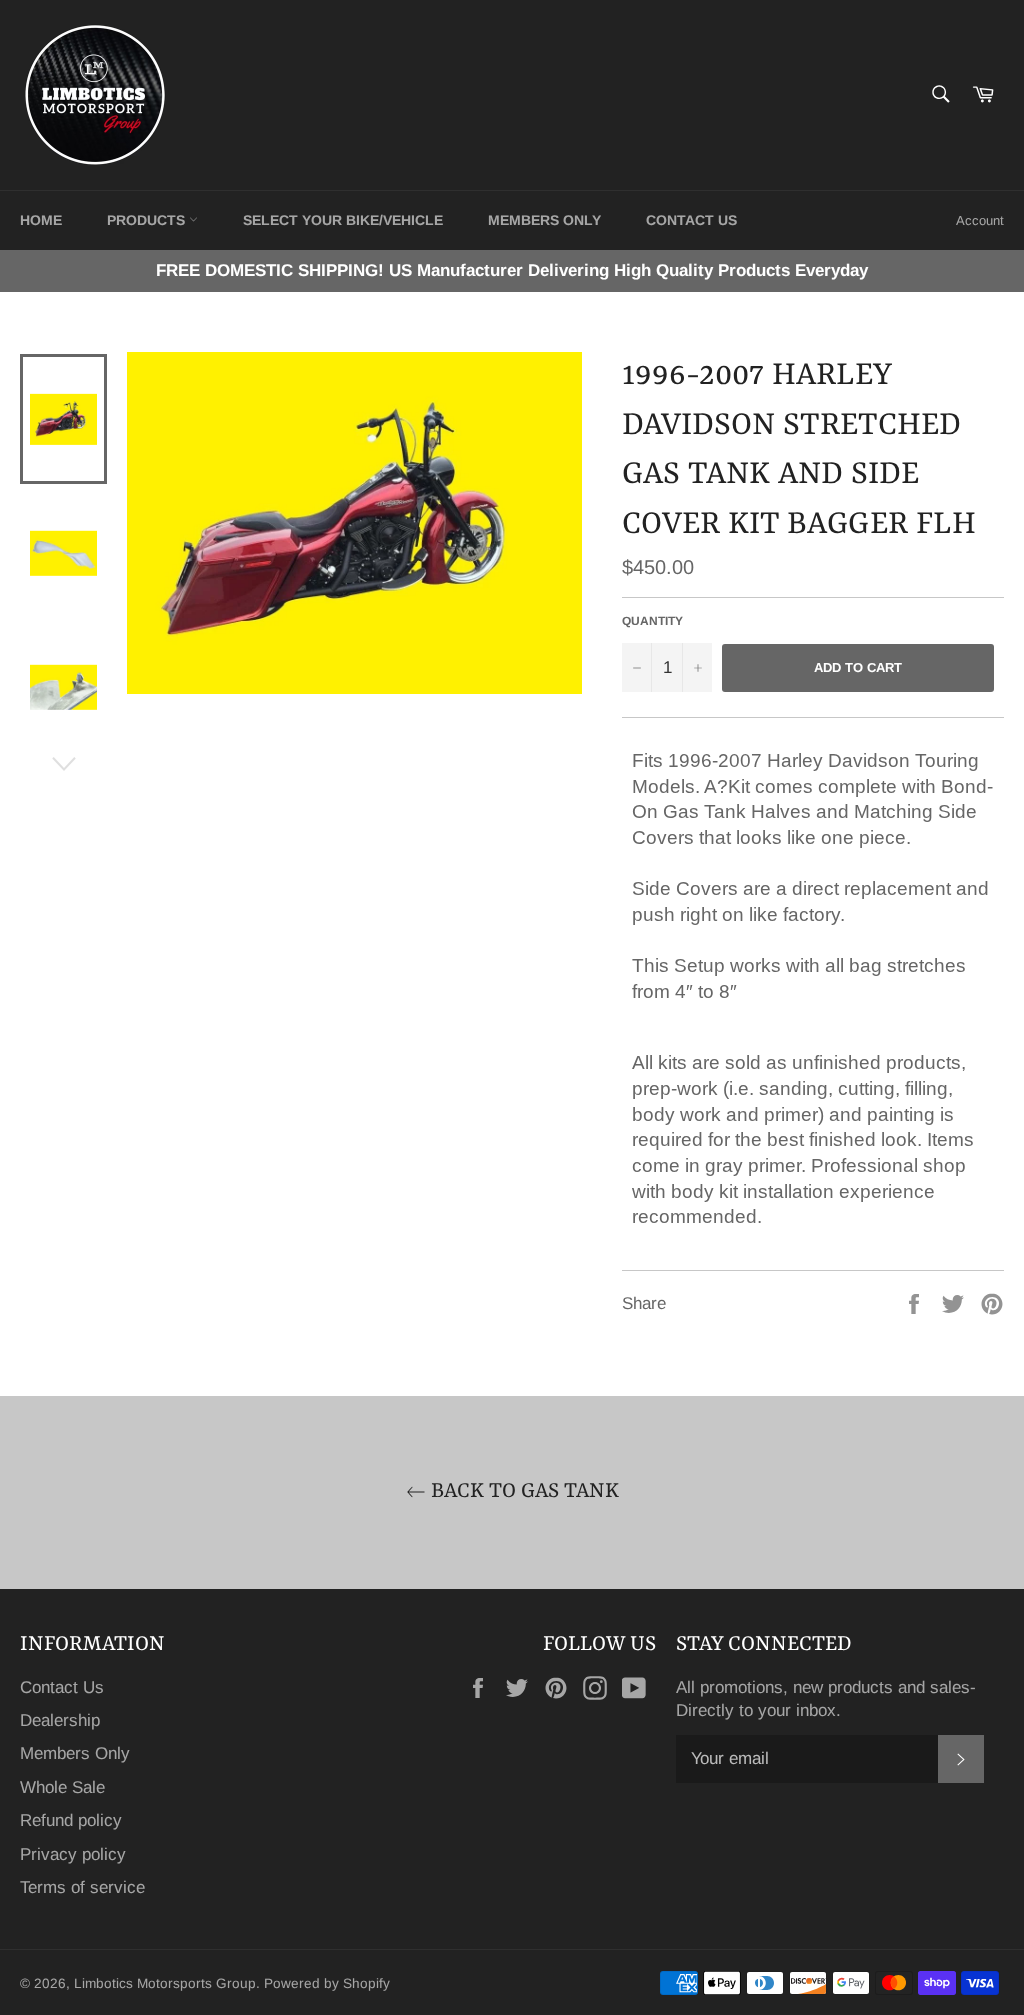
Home (41, 220)
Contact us (691, 220)
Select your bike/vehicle (343, 220)
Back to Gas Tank (522, 1492)
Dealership (60, 1720)
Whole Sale (62, 1787)
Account (980, 220)
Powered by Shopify (327, 1983)
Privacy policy (73, 1854)
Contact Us (62, 1687)
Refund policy (71, 1820)
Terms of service (82, 1887)
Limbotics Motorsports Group (165, 1983)
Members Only (544, 220)
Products (148, 220)
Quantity (652, 621)
